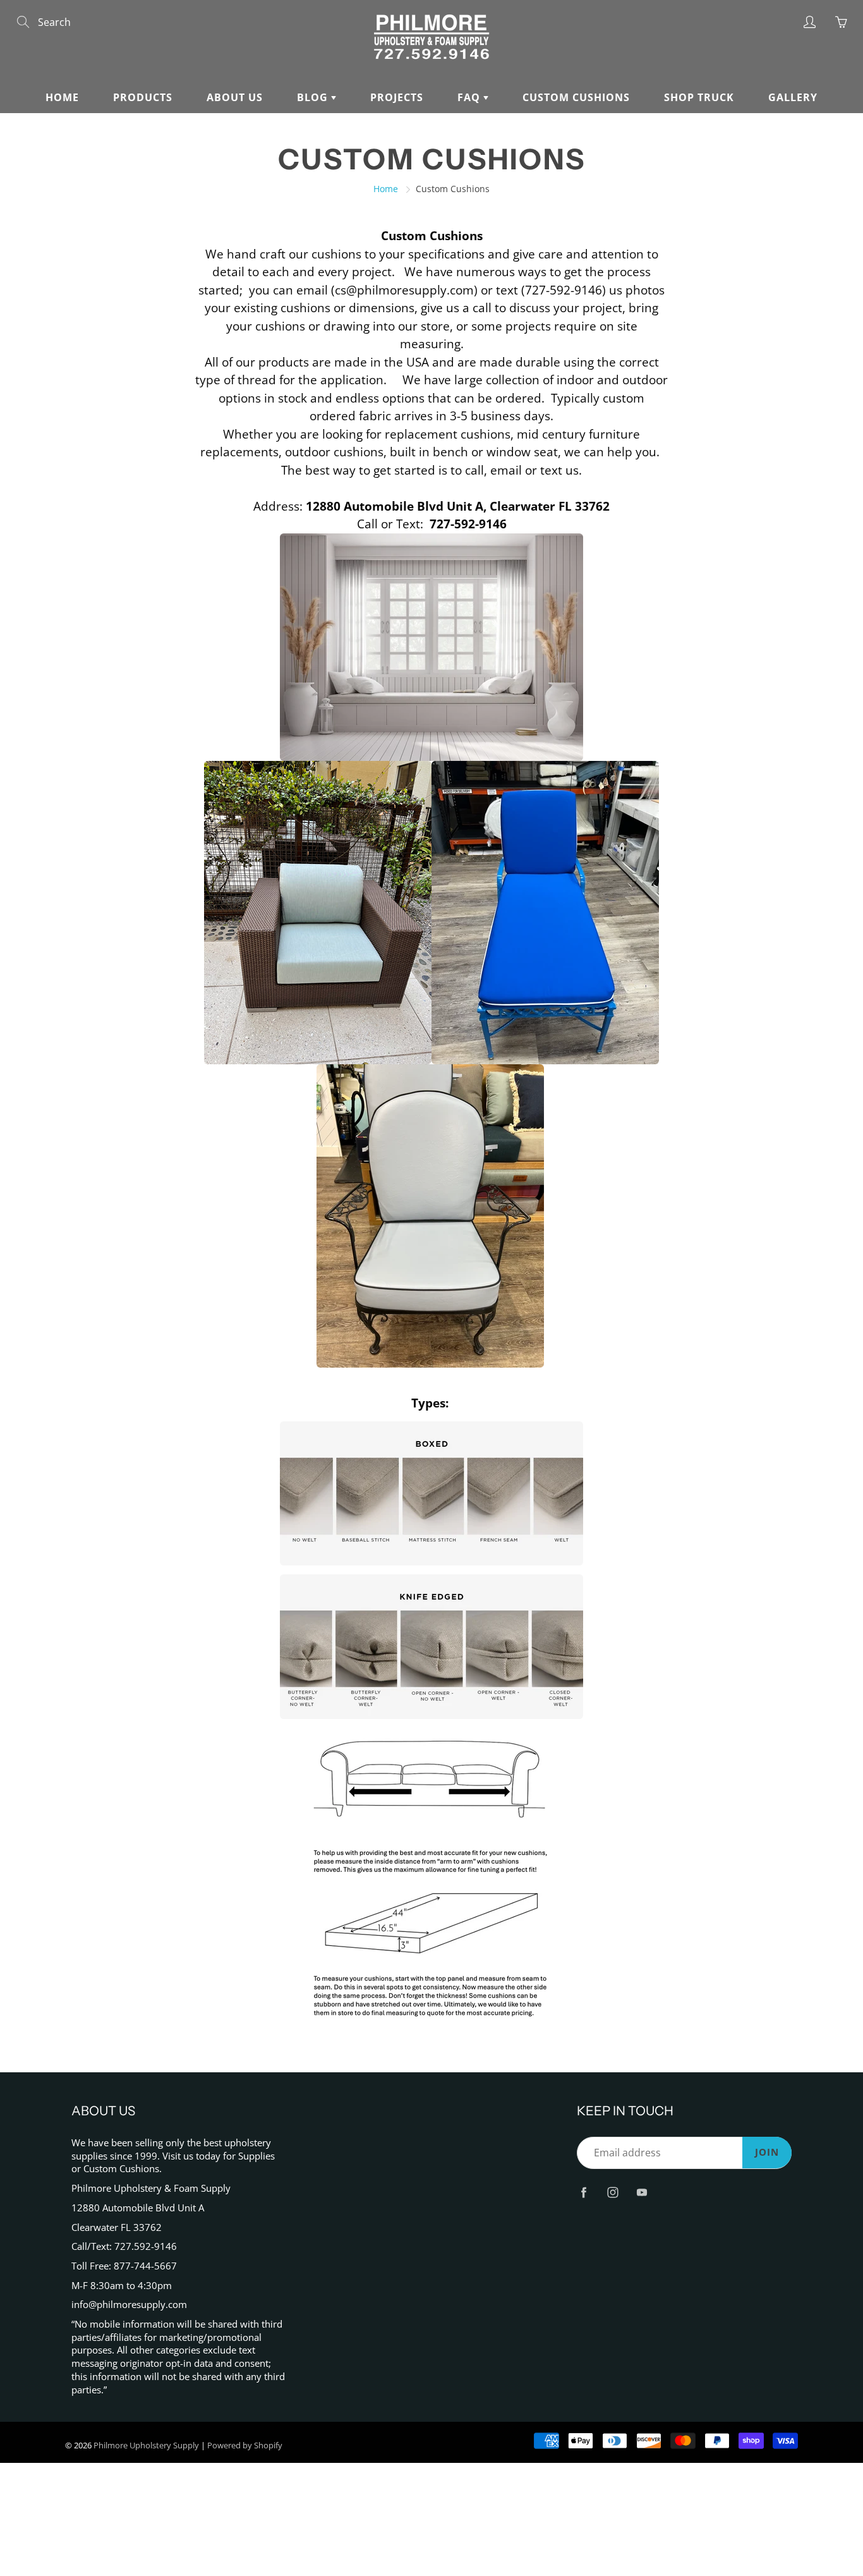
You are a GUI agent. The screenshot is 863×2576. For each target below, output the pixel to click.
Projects (397, 97)
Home (62, 97)
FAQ (470, 97)
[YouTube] (642, 2193)
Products (143, 97)
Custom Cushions (576, 97)
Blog (314, 97)
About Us (235, 97)
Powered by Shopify (245, 2445)
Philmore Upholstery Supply (146, 2445)
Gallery (793, 97)
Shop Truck (699, 97)
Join (767, 2152)
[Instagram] (613, 2193)
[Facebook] (583, 2193)
